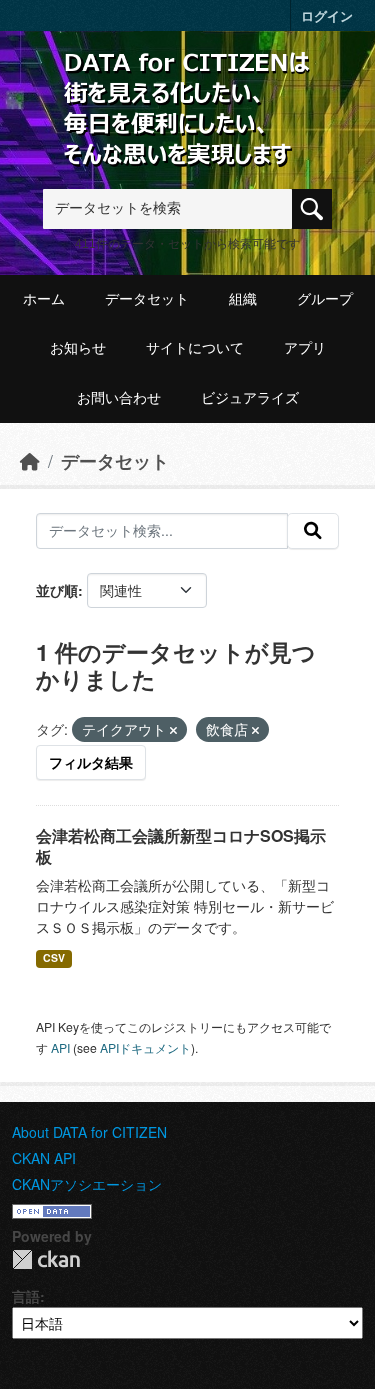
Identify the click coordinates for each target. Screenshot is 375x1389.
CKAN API (44, 1158)
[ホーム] (30, 460)
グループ (325, 299)
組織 (243, 299)
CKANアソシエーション (87, 1184)
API (60, 1047)
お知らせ (78, 348)
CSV (54, 957)
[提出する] (313, 531)
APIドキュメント (145, 1047)
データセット (147, 299)
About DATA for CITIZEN (89, 1132)
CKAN (46, 1259)
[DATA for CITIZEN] (187, 82)
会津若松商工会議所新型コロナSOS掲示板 (181, 846)
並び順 (57, 590)
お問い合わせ (119, 398)
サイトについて (195, 348)
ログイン (327, 15)
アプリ (305, 348)
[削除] (173, 730)
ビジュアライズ (250, 398)
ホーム (44, 299)
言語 (26, 1296)
